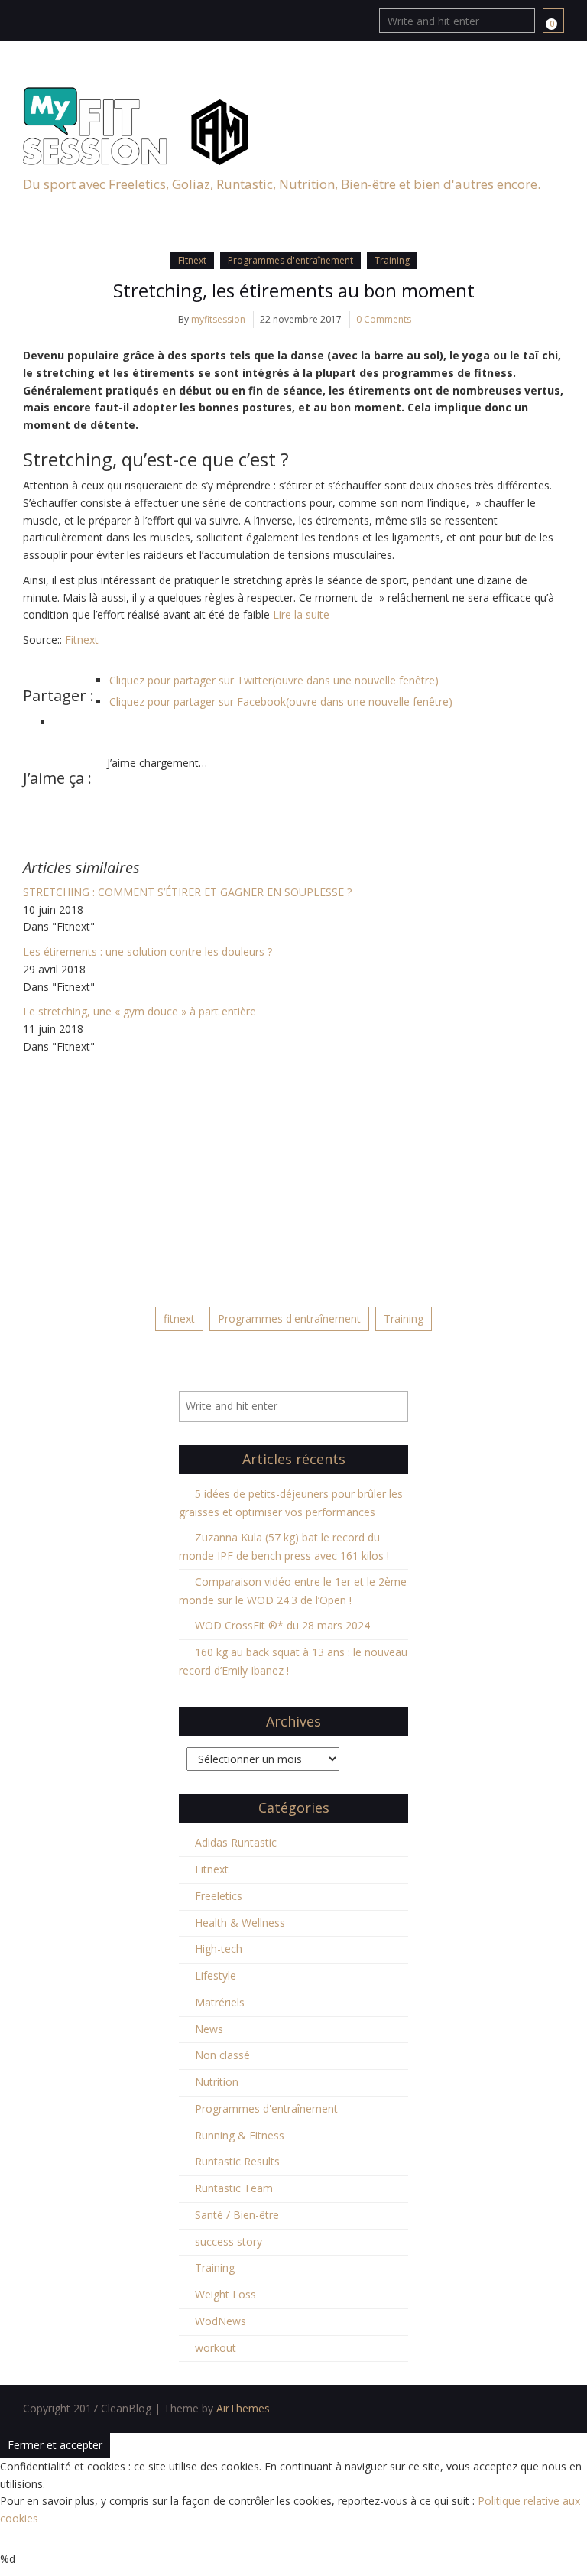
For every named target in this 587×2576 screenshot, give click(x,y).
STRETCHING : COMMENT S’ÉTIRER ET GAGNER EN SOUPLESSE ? (187, 892)
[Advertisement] (293, 1171)
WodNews (221, 2321)
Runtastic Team (234, 2188)
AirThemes (243, 2408)
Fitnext (192, 260)
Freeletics (219, 1896)
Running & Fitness (240, 2135)
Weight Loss (225, 2294)
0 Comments (384, 319)
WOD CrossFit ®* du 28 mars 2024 (282, 1625)
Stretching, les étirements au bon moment (294, 290)
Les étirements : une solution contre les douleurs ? (148, 952)
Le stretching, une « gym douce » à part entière (139, 1011)
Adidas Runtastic (236, 1842)
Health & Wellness (240, 1923)
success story (229, 2241)
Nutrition (217, 2082)
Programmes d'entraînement (290, 260)
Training (392, 260)
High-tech (219, 1949)
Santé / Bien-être (237, 2215)
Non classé (222, 2055)
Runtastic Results (237, 2161)
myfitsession (218, 319)
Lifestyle (216, 1975)
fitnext (179, 1319)
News (209, 2029)
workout (216, 2348)
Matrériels (220, 2002)
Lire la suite (301, 614)
